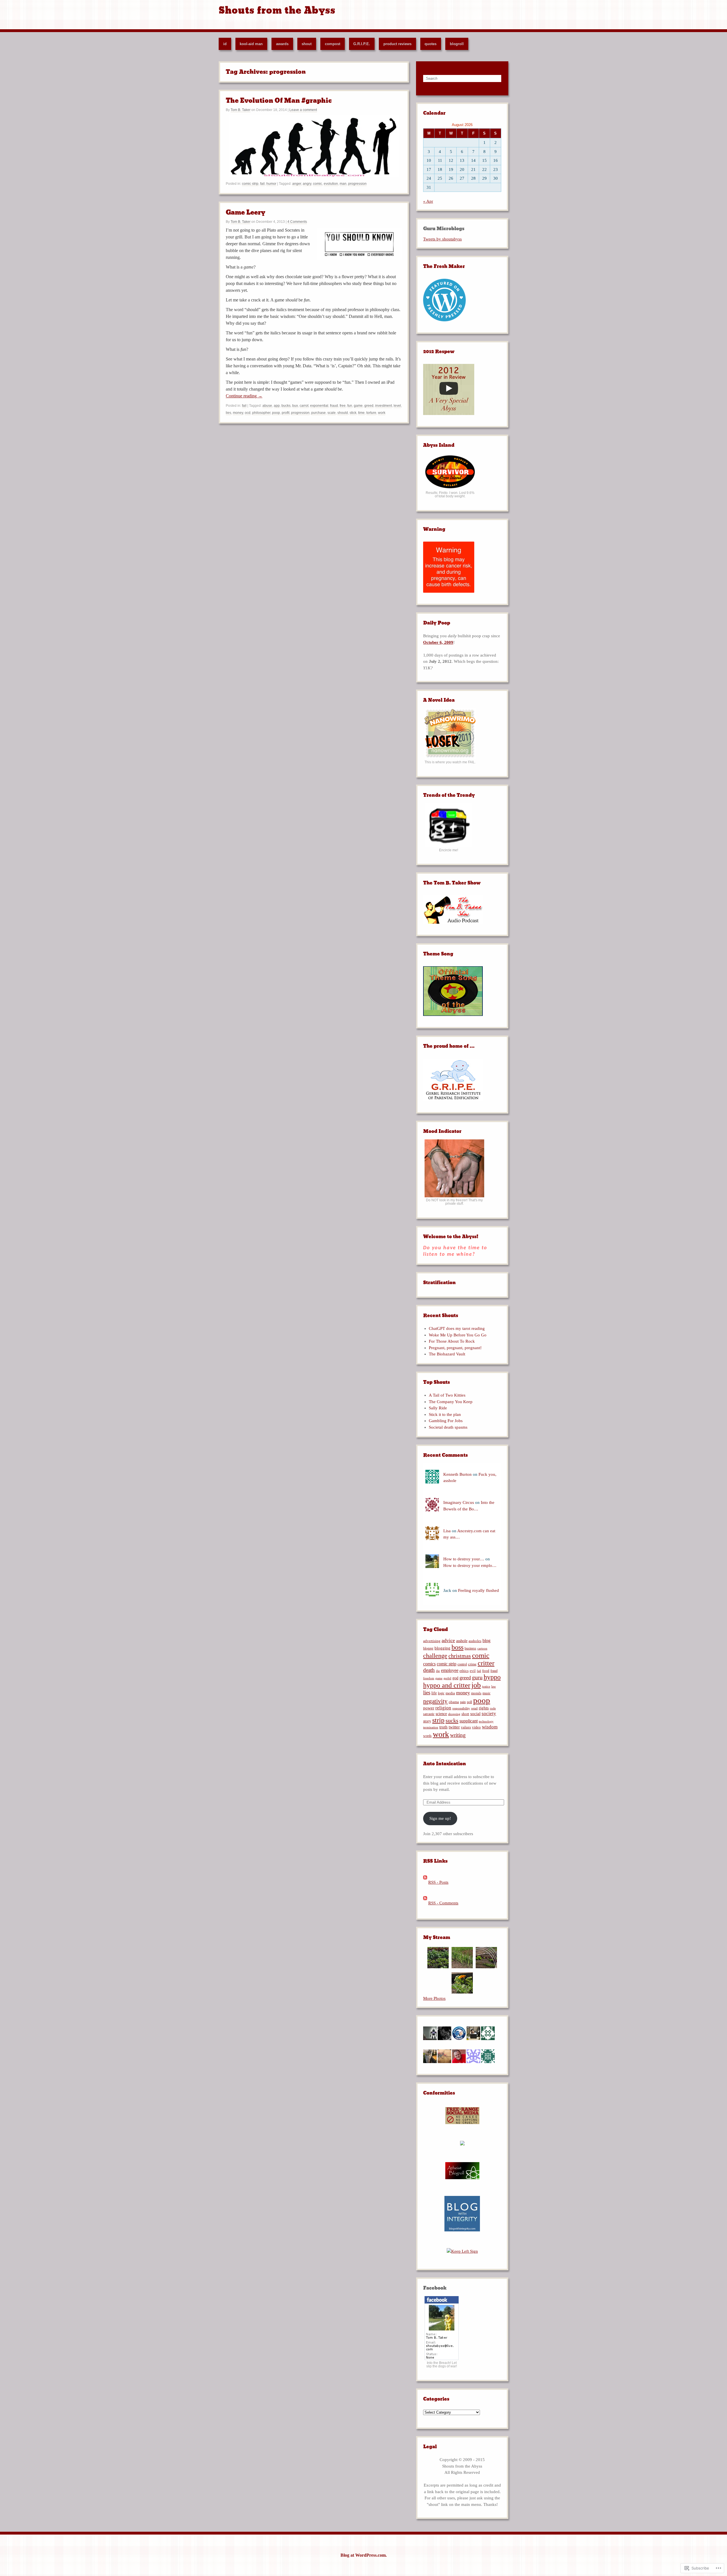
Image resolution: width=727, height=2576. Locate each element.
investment (384, 406)
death (429, 1670)
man (343, 184)
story (427, 1721)
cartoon (482, 1648)
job (476, 1685)
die (438, 1671)
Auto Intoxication (445, 1764)
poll (469, 1702)
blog (486, 1641)
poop (276, 413)
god (455, 1678)
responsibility (461, 1708)
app (277, 406)
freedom (429, 1678)
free (343, 406)
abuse (267, 406)
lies (228, 413)
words (427, 1736)
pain (463, 1702)
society (489, 1714)
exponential (319, 406)
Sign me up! (440, 1818)
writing (458, 1735)
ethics (464, 1671)
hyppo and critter (447, 1685)
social (475, 1714)
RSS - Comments (443, 1903)
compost (333, 44)
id (225, 44)
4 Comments (297, 222)
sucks (452, 1720)
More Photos (434, 1998)
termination (431, 1727)
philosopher (261, 413)
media (450, 1693)
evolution (331, 184)
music (486, 1693)
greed (369, 406)
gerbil (447, 1678)
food (486, 1671)
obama (454, 1702)
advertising (432, 1641)
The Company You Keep (451, 1402)
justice (486, 1686)
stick (353, 413)
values (466, 1727)
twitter (454, 1727)
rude (493, 1708)
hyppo (492, 1677)
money (238, 413)
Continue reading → (244, 396)
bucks (286, 406)
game (358, 406)
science (441, 1714)
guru (477, 1677)
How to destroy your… (464, 1559)
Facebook (435, 2288)
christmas (460, 1656)
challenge (435, 1656)
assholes (475, 1641)
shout (307, 44)
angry (307, 184)
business (470, 1648)
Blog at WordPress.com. (364, 2555)
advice (448, 1640)
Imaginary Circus (459, 1502)
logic (441, 1693)
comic (317, 184)
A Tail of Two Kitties (447, 1395)
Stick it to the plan (445, 1414)
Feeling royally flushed (479, 1590)
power (429, 1708)
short (465, 1714)
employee (450, 1670)
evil (473, 1671)
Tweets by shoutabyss (442, 239)
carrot (304, 406)
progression (357, 184)
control (462, 1664)
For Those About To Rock (452, 1341)
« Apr (428, 201)
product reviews (397, 44)
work (382, 413)
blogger (428, 1648)
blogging (442, 1648)
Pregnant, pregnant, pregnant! (455, 1348)
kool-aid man (251, 44)
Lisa (447, 1531)
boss (457, 1647)
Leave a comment (303, 110)
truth (443, 1727)
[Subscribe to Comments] (425, 1903)
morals (476, 1693)
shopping (454, 1714)
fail (262, 184)
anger (297, 184)
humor (271, 184)
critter (486, 1663)
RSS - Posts (438, 1882)
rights (484, 1708)
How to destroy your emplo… (470, 1565)
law (494, 1686)
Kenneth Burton (457, 1474)
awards (282, 44)
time (361, 413)
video (476, 1727)
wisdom (490, 1727)
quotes (431, 44)
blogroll (457, 44)
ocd (248, 413)
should (343, 413)
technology (486, 1721)
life (434, 1693)
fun (350, 406)
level (397, 406)
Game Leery (246, 212)
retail (474, 1708)
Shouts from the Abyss (277, 10)
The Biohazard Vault (447, 1354)
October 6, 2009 (438, 642)
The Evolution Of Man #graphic (279, 101)
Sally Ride (438, 1408)
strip (438, 1720)
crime (472, 1664)
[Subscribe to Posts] (425, 1882)
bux (295, 406)
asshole (462, 1641)
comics (429, 1664)
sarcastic (429, 1714)
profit (286, 413)
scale (332, 413)
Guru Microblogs (444, 229)
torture (371, 413)
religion (443, 1708)
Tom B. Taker (241, 110)
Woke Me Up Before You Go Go (458, 1335)
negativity (435, 1701)
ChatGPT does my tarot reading (457, 1328)
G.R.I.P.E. (362, 44)
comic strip (250, 184)
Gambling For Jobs (446, 1421)
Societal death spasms (448, 1427)
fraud (334, 406)
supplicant (469, 1721)
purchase (318, 413)
